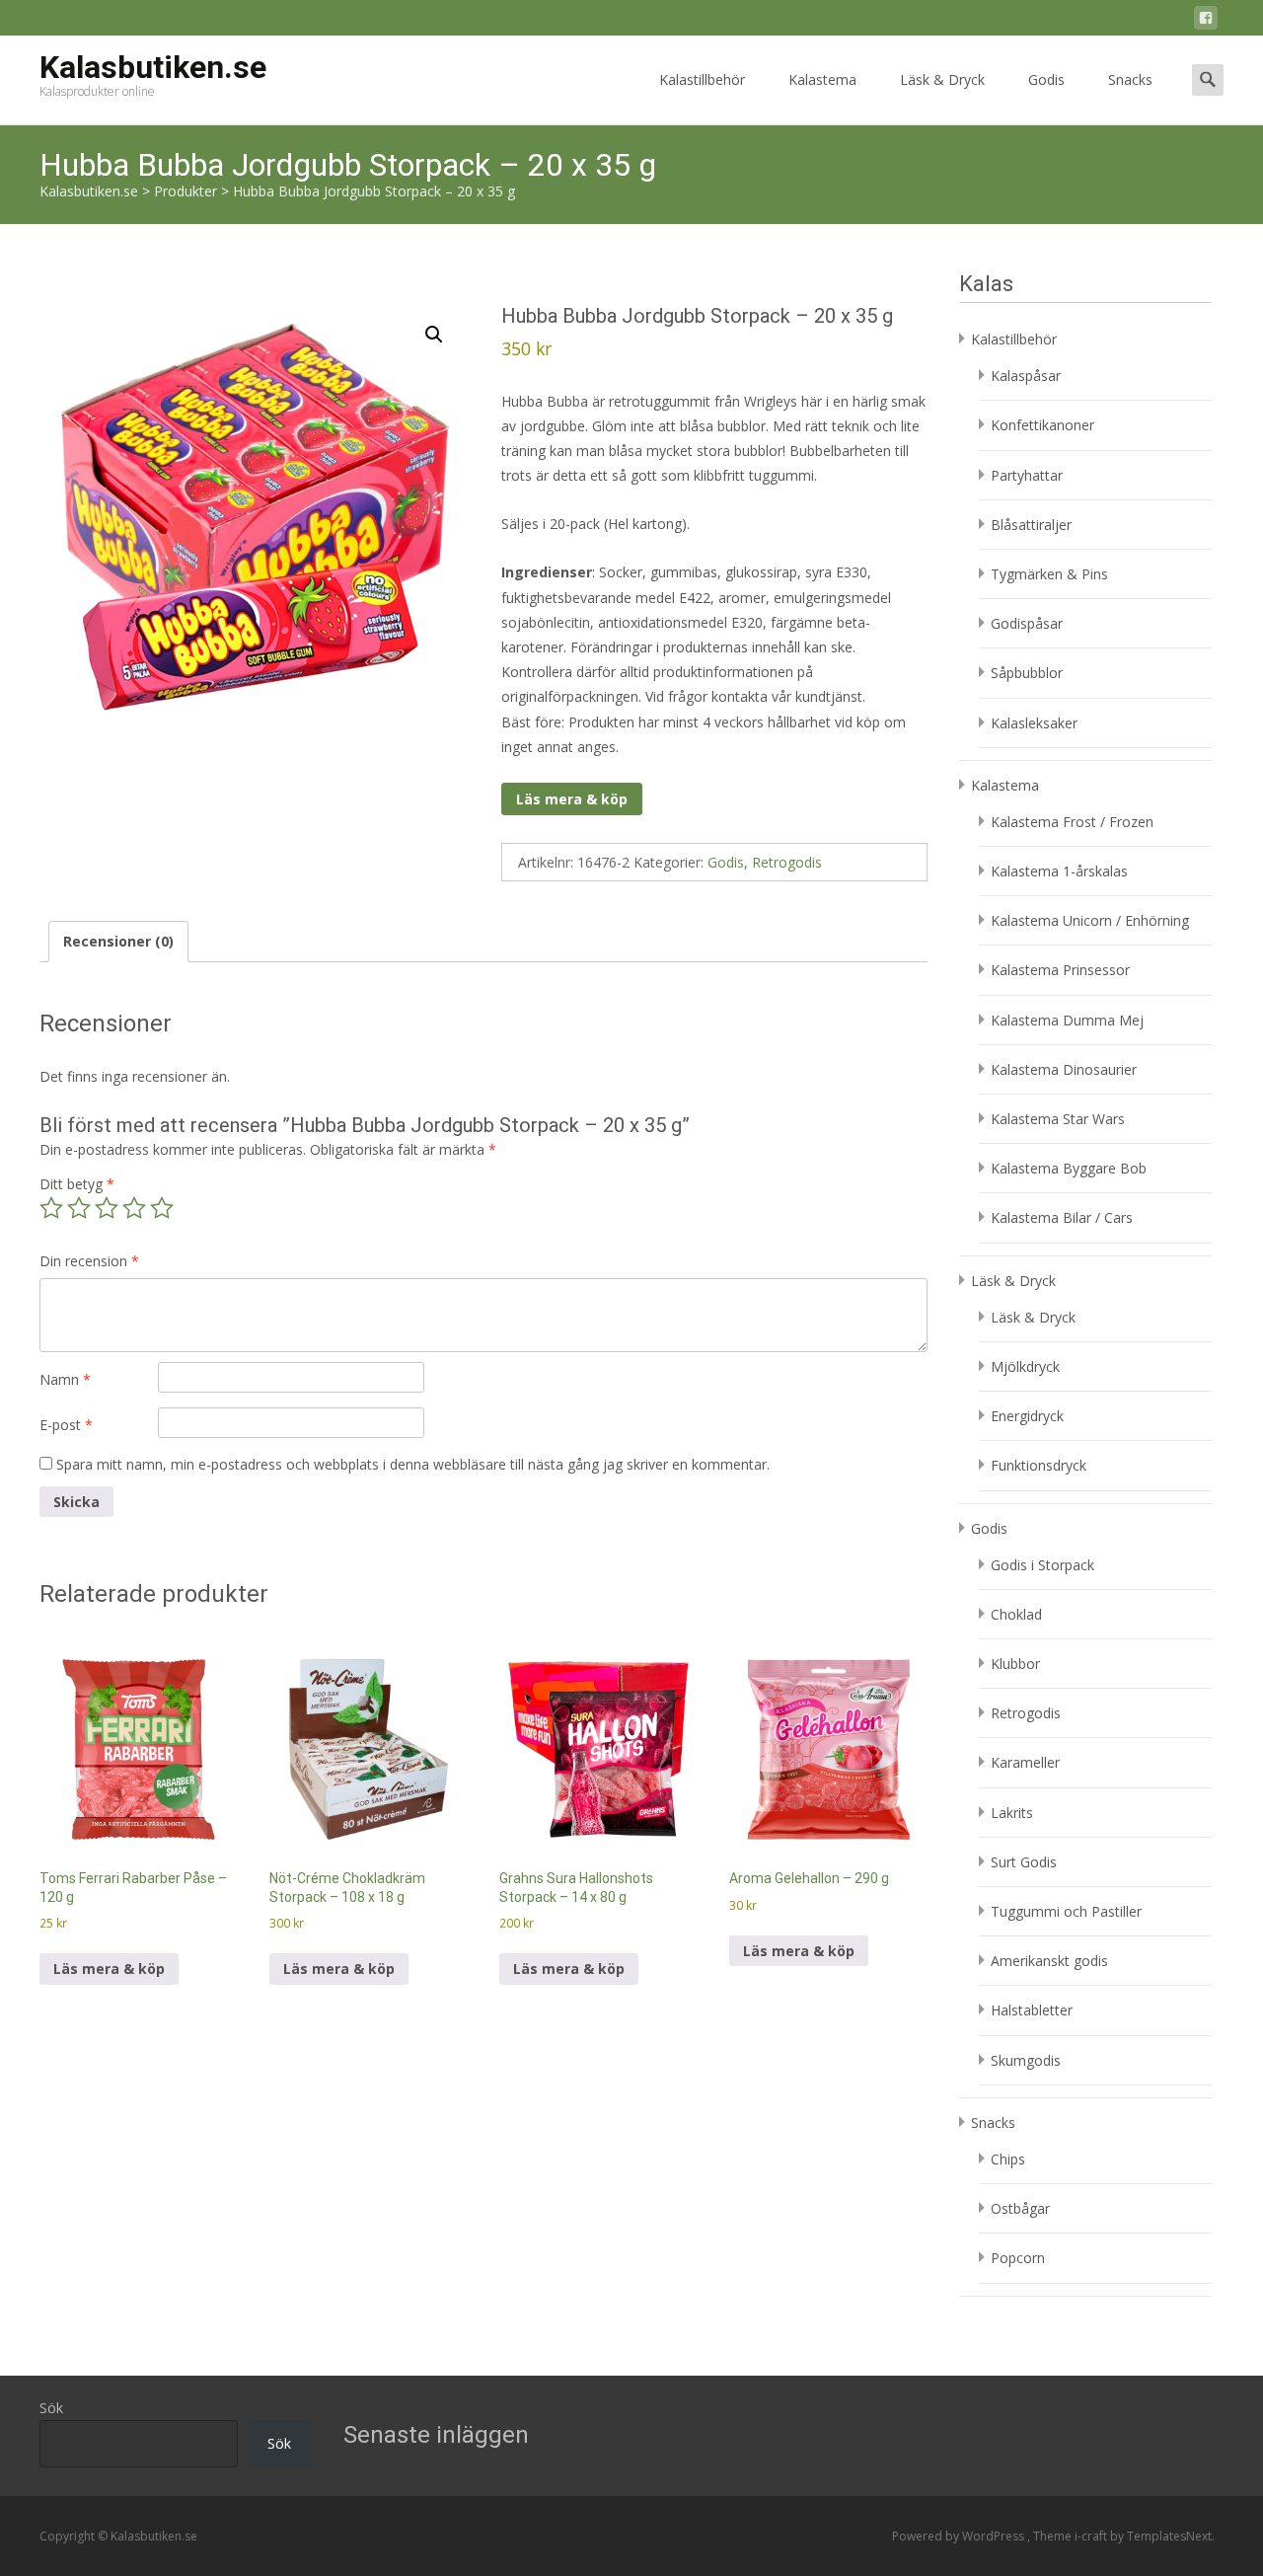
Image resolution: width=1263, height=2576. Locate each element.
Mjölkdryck (1025, 1366)
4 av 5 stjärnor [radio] (134, 1208)
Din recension (89, 1261)
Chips (1008, 2159)
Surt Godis (1024, 1862)
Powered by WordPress (960, 2536)
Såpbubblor (1027, 673)
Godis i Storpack (1042, 1565)
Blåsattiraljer (1031, 525)
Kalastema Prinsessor (1060, 970)
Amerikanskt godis (1049, 1961)
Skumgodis (1026, 2060)
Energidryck (1027, 1416)
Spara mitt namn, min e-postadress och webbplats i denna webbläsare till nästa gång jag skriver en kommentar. (413, 1464)
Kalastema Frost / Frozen (1072, 822)
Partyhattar (1027, 475)
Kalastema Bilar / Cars (1062, 1217)
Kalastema (822, 79)
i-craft (1092, 2536)
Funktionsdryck (1039, 1465)
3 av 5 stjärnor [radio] (107, 1208)
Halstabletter (1032, 2010)
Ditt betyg (77, 1184)
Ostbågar (1020, 2208)
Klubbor (1015, 1664)
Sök (51, 2408)
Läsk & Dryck (942, 79)
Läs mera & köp (572, 799)
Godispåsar (1027, 623)
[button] (434, 335)
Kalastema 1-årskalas (1059, 871)
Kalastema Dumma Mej (1067, 1020)
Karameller (1025, 1762)
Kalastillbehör (702, 79)
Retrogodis (787, 862)
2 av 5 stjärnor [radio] (79, 1208)
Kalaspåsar (1026, 376)
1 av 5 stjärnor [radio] (51, 1208)
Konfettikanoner (1042, 425)
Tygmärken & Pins (1049, 574)
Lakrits (1012, 1813)
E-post (66, 1425)
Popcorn (1018, 2258)
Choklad (1016, 1614)
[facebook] (1206, 21)
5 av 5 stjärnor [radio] (162, 1208)
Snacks (1130, 79)
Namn (65, 1379)
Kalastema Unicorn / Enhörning (1090, 920)
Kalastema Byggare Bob (1069, 1168)
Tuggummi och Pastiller (1066, 1911)
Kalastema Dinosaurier (1064, 1069)
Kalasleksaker (1034, 723)
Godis (1046, 79)
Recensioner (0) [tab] (118, 941)
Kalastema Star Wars (1058, 1119)
